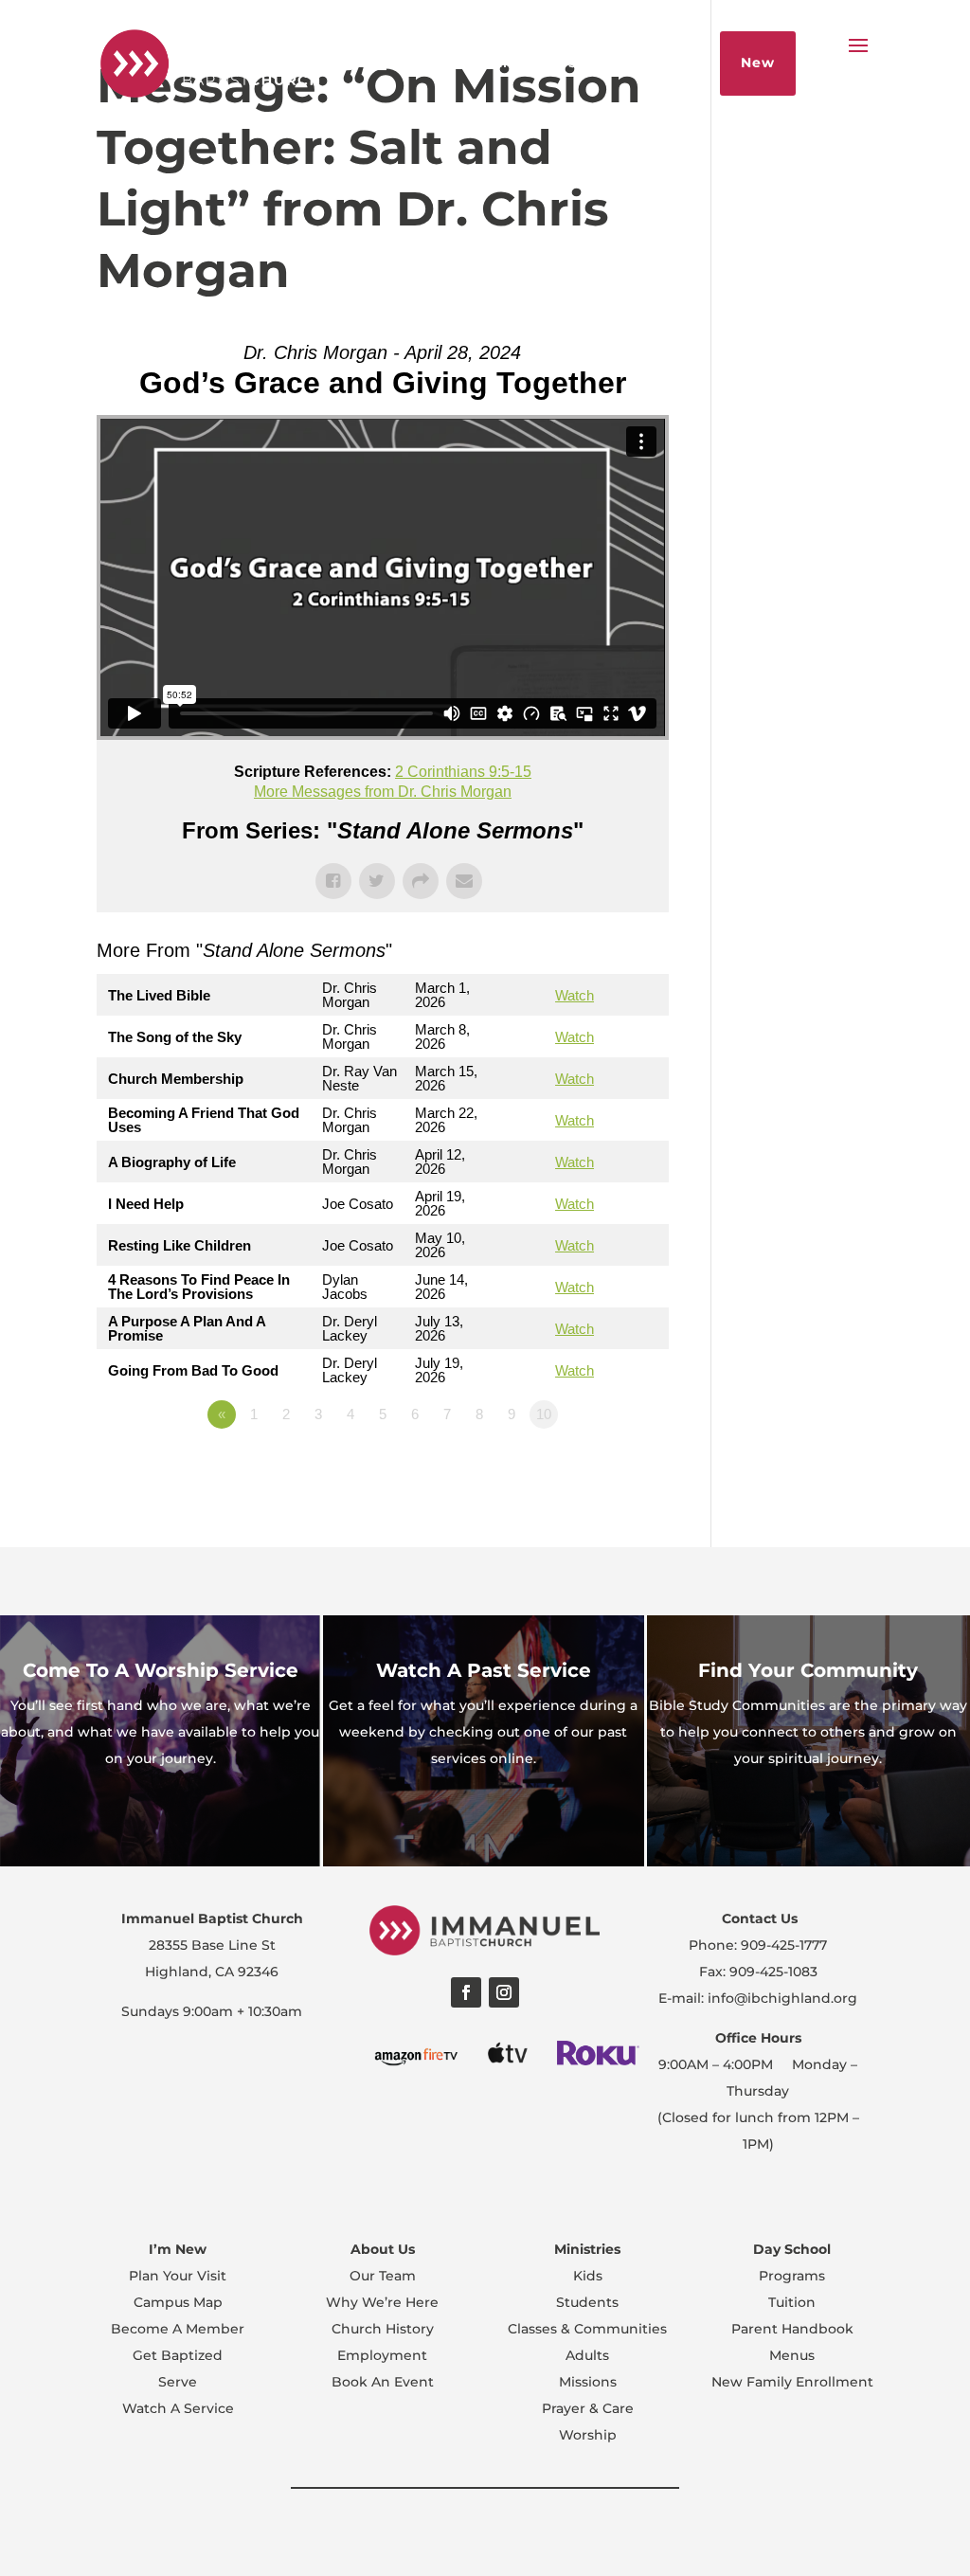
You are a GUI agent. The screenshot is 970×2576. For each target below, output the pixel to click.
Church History (383, 2329)
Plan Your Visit (178, 2276)
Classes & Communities (587, 2329)
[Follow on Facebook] (466, 1992)
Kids (588, 2276)
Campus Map (178, 2302)
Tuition (792, 2302)
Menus (792, 2355)
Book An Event (383, 2382)
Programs (792, 2276)
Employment (382, 2355)
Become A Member (178, 2329)
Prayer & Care (588, 2408)
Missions (588, 2382)
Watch (575, 995)
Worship (588, 2435)
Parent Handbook (792, 2329)
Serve (178, 2382)
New (758, 63)
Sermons (602, 63)
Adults (587, 2355)
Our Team (383, 2276)
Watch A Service (178, 2408)
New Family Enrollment (792, 2382)
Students (587, 2302)
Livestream (501, 63)
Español (330, 63)
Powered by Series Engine (599, 1467)
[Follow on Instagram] (504, 1992)
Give (678, 63)
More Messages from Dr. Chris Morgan (383, 792)
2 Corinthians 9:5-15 (463, 772)
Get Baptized (178, 2355)
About (409, 63)
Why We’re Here (382, 2302)
